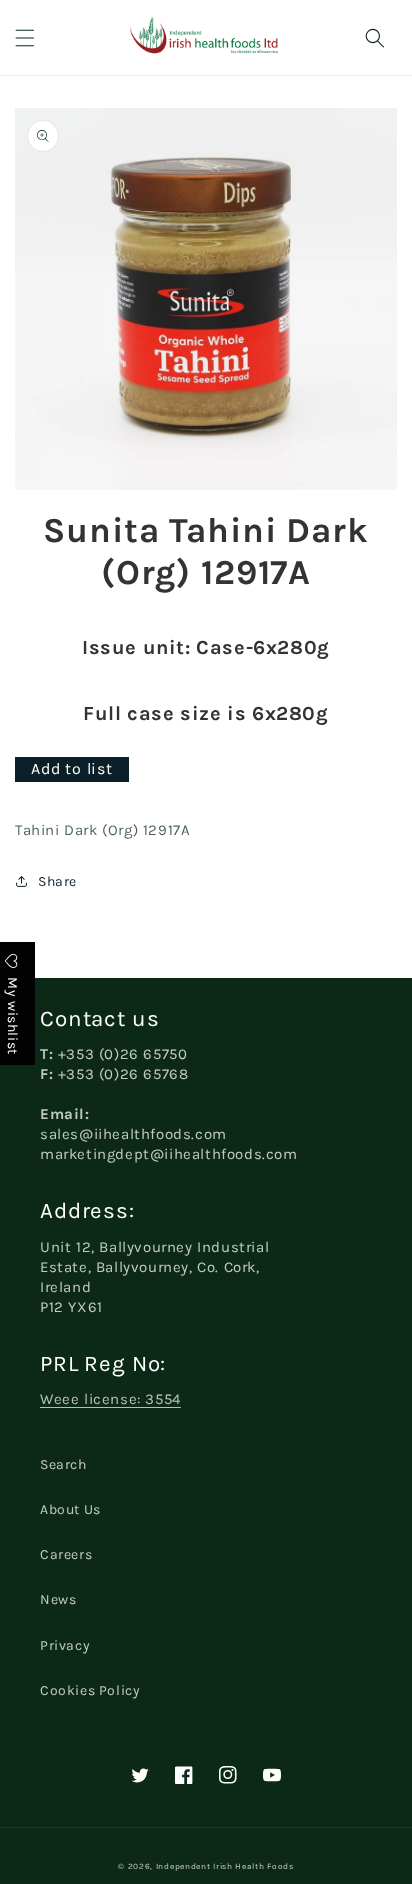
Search (63, 1464)
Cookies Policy (90, 1690)
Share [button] (57, 881)
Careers (66, 1554)
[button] (25, 38)
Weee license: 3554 (110, 1399)
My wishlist (12, 1014)
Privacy (65, 1645)
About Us (70, 1509)
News (58, 1599)
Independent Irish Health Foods (225, 1866)
